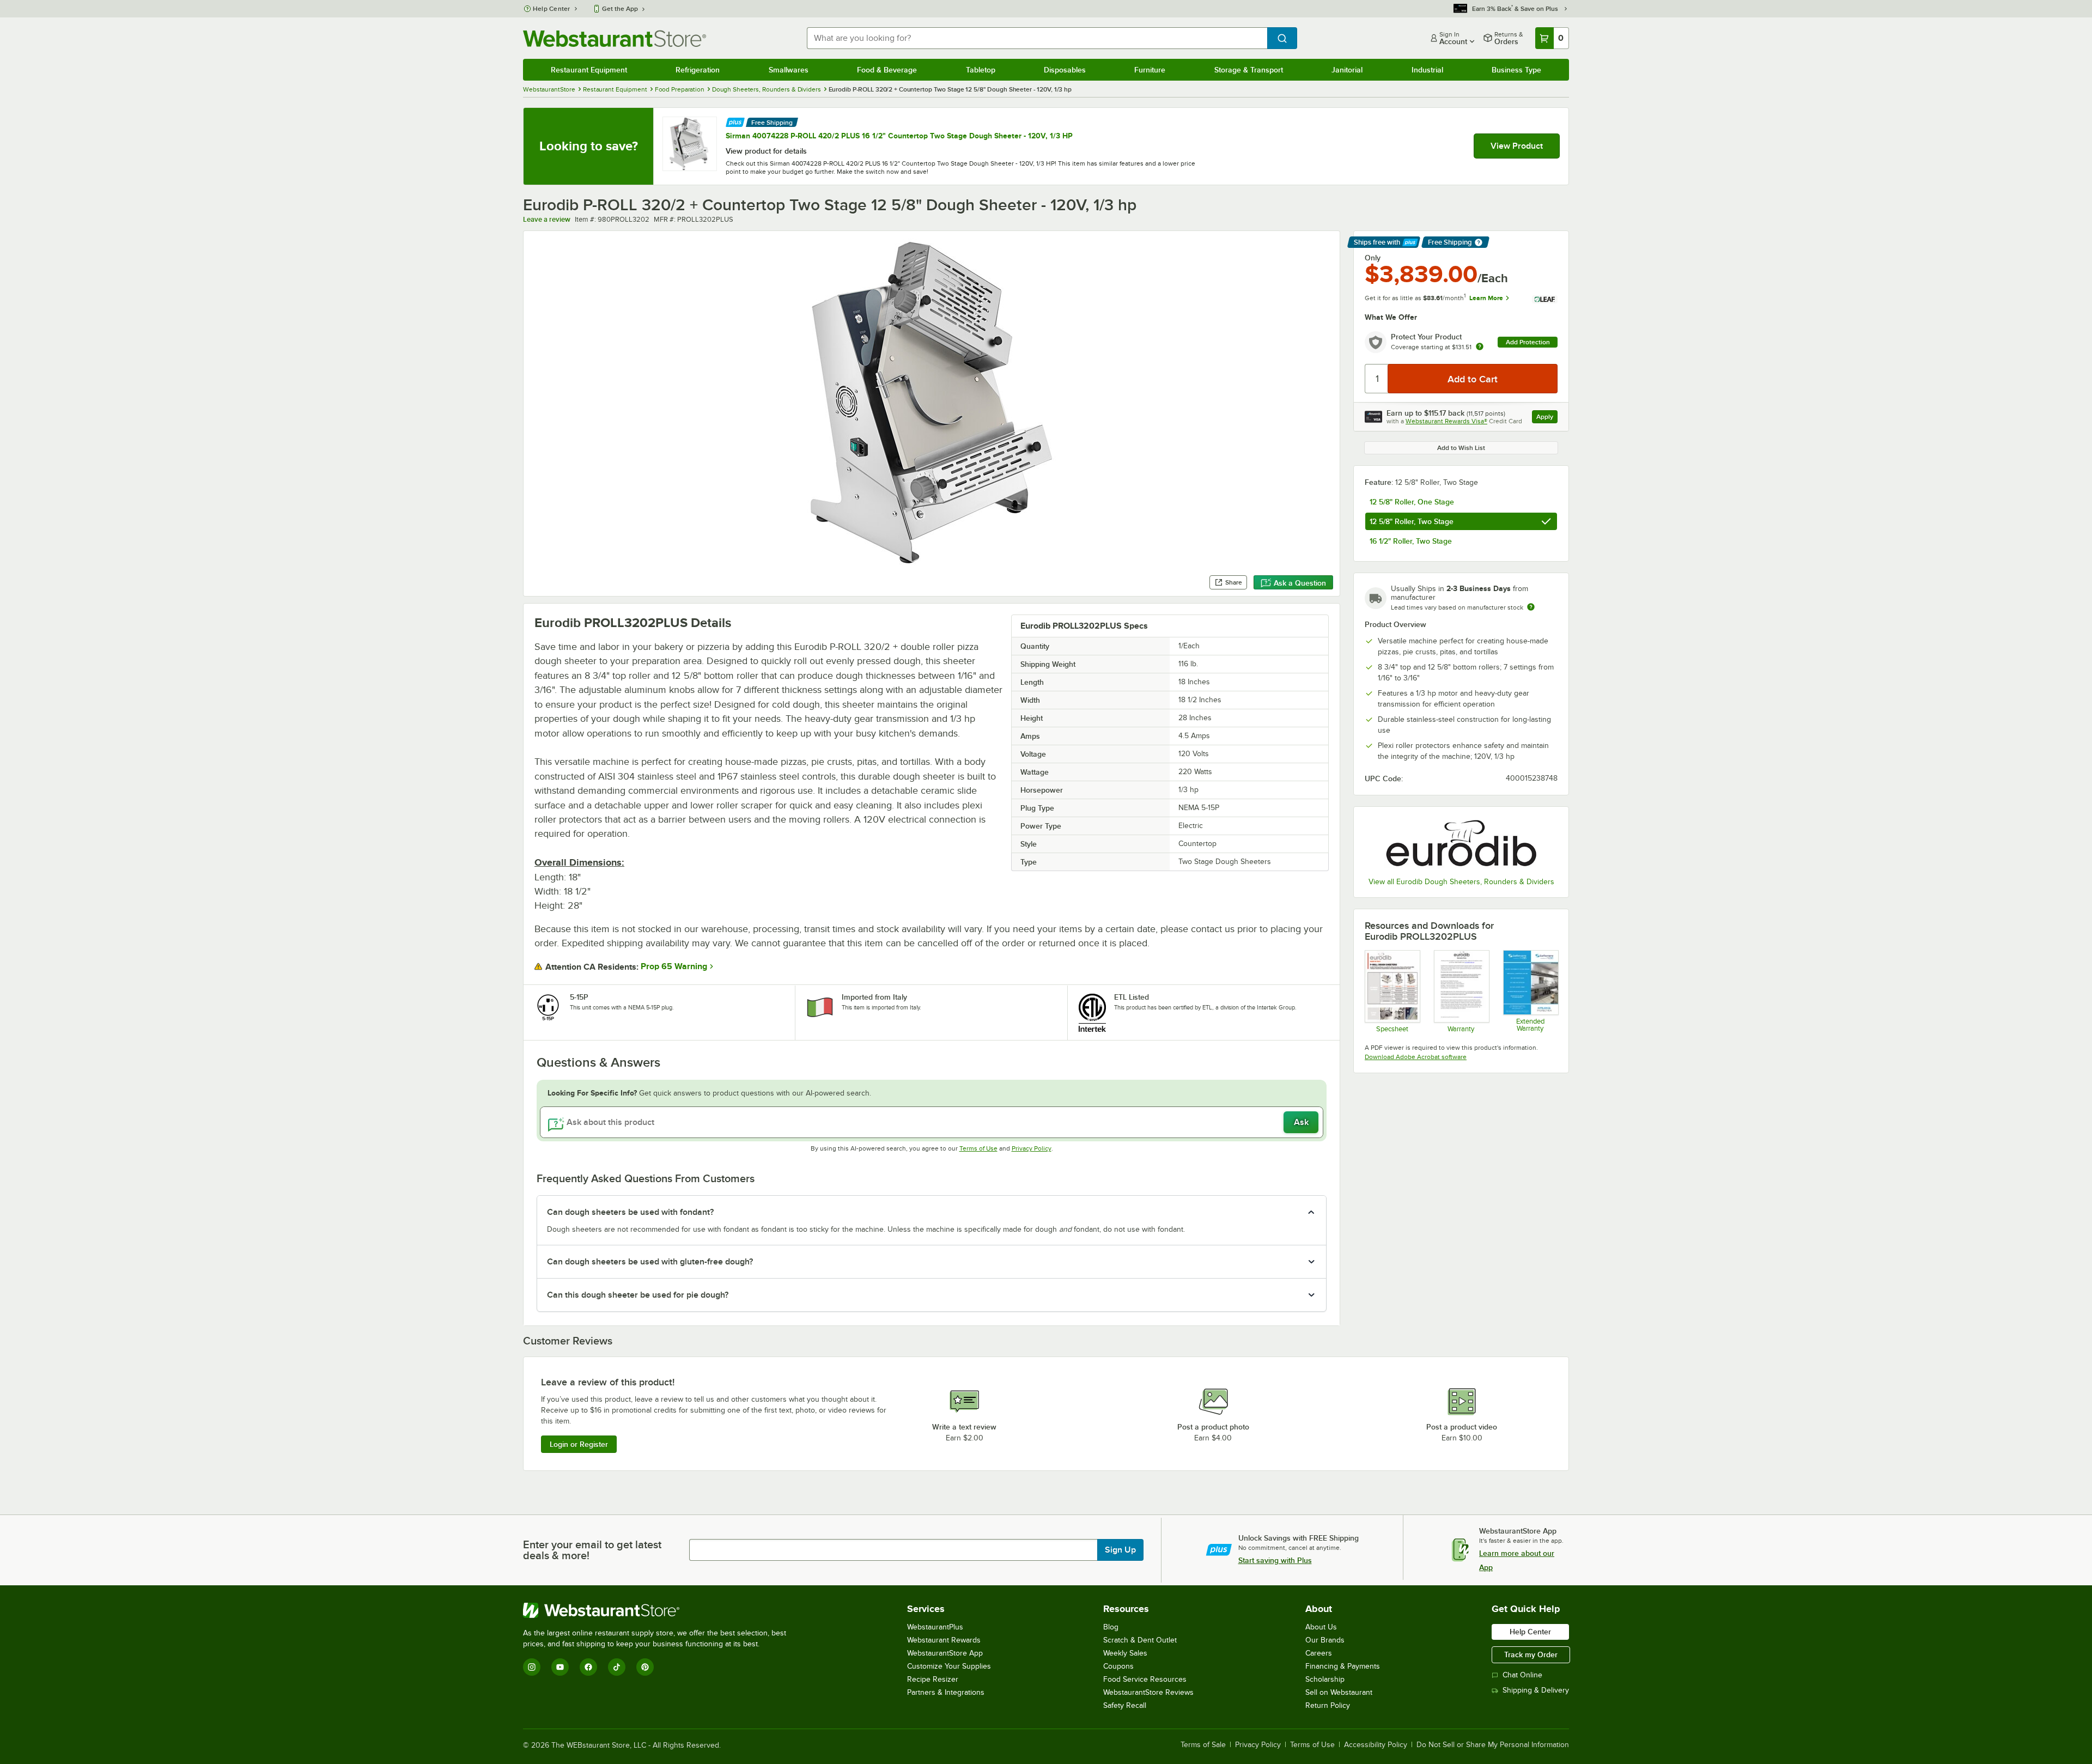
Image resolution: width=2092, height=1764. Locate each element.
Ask (1301, 1122)
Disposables (1065, 70)
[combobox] (1037, 38)
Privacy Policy (1032, 1148)
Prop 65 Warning (674, 966)
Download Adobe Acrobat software (1416, 1057)
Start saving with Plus (1275, 1560)
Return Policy (1328, 1705)
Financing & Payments (1343, 1666)
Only (1373, 258)
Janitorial (1347, 70)
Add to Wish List (1461, 448)
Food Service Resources (1145, 1679)
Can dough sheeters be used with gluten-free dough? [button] (650, 1262)
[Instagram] (532, 1667)
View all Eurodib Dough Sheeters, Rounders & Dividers (1461, 882)
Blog (1111, 1627)
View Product (1517, 146)
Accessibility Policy (1376, 1745)
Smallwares (789, 70)
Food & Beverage (887, 70)
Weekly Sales (1125, 1653)
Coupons (1118, 1666)
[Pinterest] (645, 1667)
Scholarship (1325, 1679)
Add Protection (1528, 342)
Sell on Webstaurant (1339, 1692)
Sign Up (1120, 1550)
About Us (1321, 1627)
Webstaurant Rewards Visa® (1446, 421)
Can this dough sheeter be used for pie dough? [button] (638, 1295)
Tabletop (981, 70)
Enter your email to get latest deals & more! (592, 1550)
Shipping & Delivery (1536, 1690)
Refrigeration (698, 70)
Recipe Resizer (933, 1679)
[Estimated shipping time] (1531, 607)
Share (1234, 582)
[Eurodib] (1461, 843)
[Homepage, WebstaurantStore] (615, 38)
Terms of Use (978, 1148)
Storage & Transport (1249, 70)
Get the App (620, 9)
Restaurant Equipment (589, 70)
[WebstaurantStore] (659, 1610)
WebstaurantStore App (945, 1653)
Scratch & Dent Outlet (1140, 1640)
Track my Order (1531, 1654)
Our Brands (1325, 1640)
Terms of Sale (1203, 1745)
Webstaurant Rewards (944, 1640)
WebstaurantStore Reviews (1148, 1692)
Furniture (1150, 70)
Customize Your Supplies (949, 1666)
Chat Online (1522, 1675)
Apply (1547, 418)
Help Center (552, 9)
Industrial (1427, 70)
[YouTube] (560, 1667)
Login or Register (579, 1444)
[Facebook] (588, 1667)
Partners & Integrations (946, 1692)
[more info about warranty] (1480, 347)
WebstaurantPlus (935, 1627)
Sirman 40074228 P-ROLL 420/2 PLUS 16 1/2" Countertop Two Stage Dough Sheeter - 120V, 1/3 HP (899, 136)
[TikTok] (617, 1667)
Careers (1319, 1653)
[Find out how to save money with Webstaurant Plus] (735, 121)
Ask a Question (1300, 583)
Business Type (1516, 70)
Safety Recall (1125, 1705)
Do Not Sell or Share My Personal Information (1493, 1745)
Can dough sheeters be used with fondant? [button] (630, 1212)
